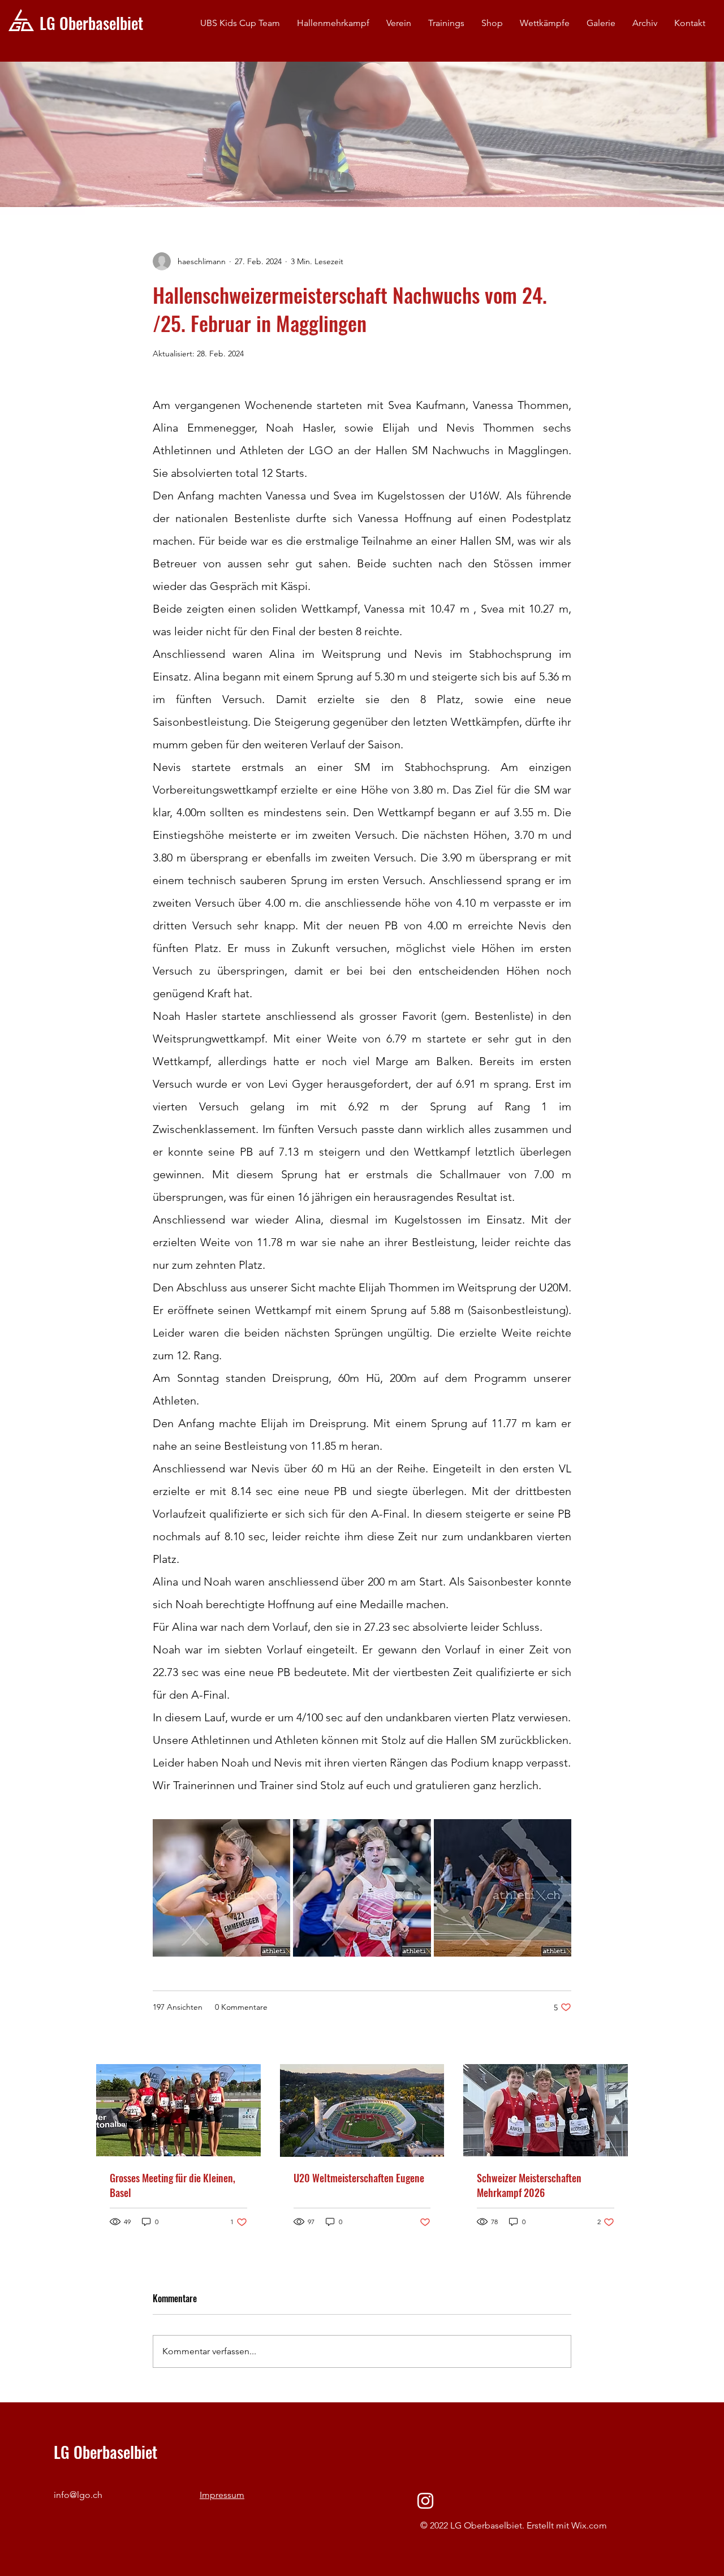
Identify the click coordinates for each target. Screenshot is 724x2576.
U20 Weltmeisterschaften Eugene (359, 2178)
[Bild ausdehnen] (221, 1888)
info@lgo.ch (78, 2495)
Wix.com (589, 2525)
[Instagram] (425, 2501)
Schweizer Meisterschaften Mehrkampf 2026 (529, 2185)
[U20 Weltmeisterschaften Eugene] (362, 2110)
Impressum (222, 2495)
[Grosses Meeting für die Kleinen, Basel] (178, 2110)
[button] (399, 23)
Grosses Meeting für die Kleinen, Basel (173, 2185)
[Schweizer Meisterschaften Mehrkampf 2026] (546, 2110)
